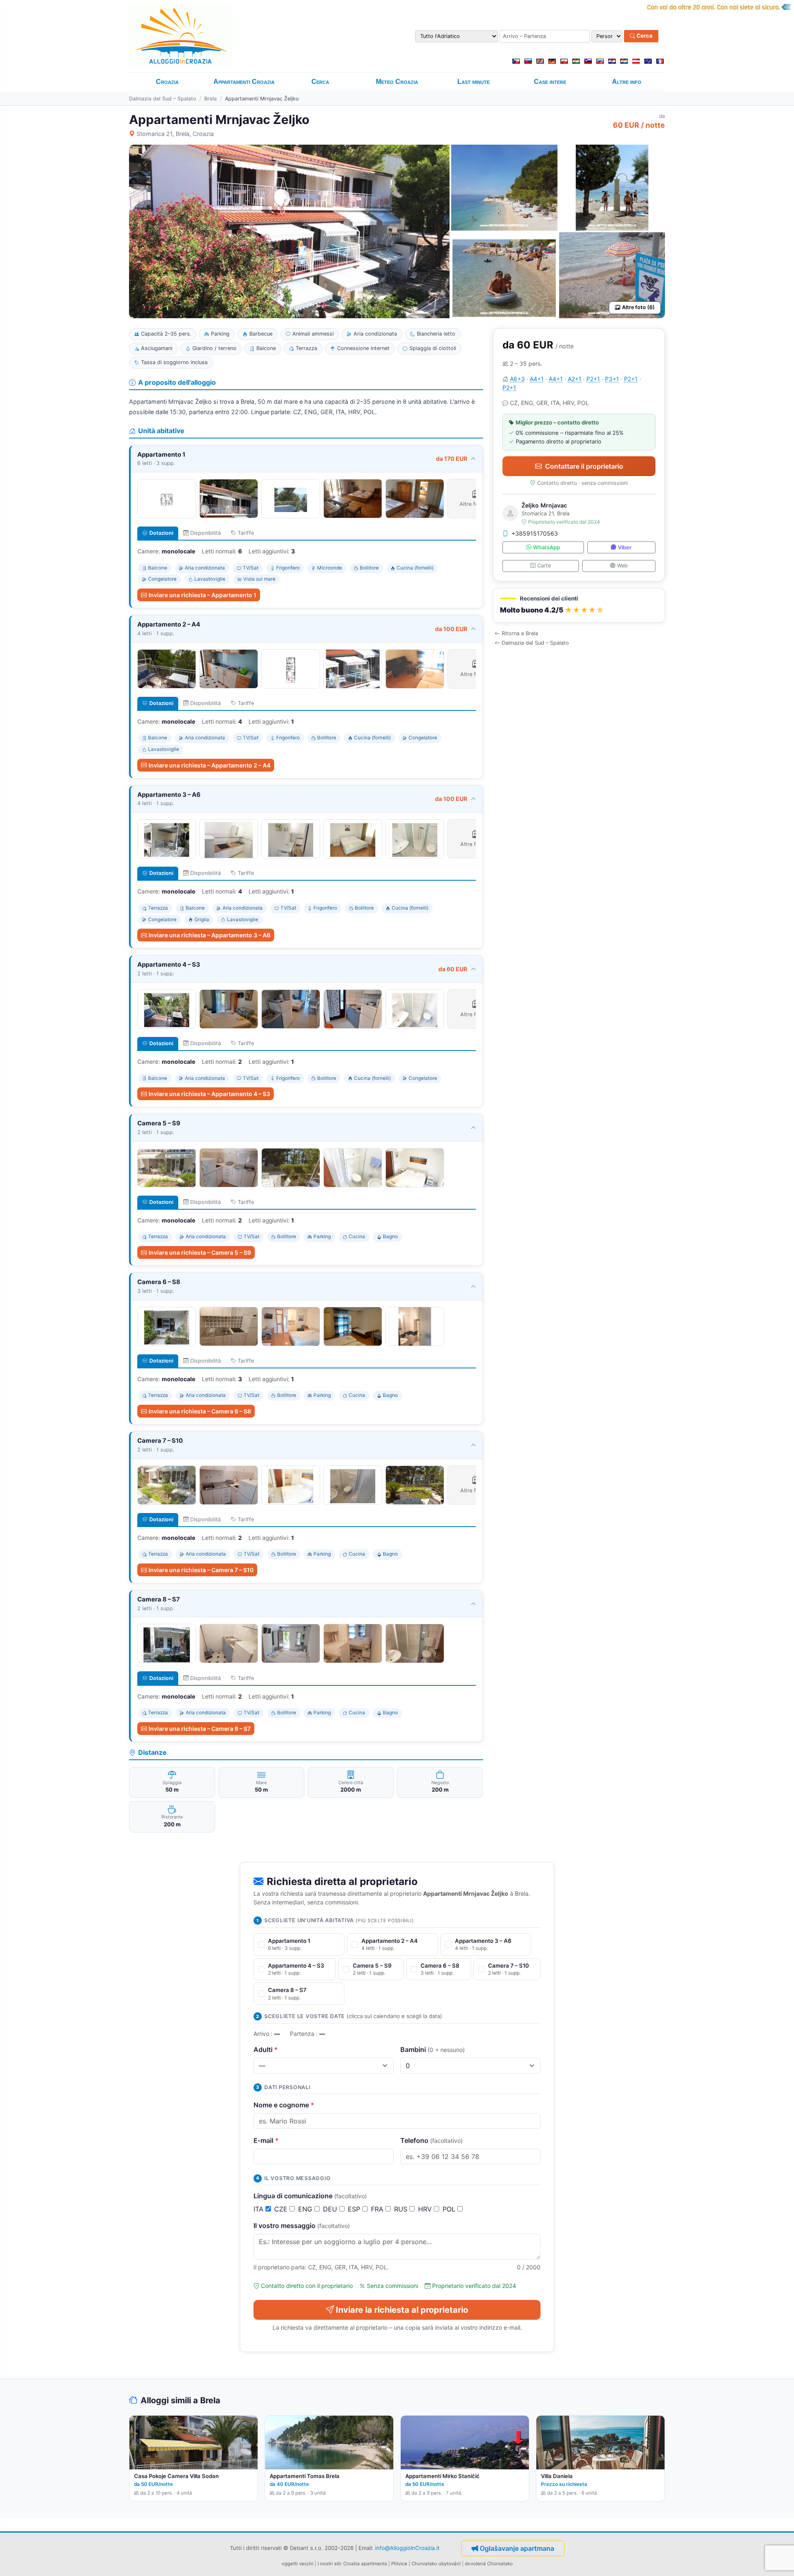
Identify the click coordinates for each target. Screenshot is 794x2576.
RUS (402, 2209)
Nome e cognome (284, 2105)
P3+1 (612, 379)
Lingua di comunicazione (310, 2196)
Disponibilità (206, 533)
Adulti (266, 2049)
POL (450, 2209)
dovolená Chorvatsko (489, 2564)
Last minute (474, 82)
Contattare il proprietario (584, 466)
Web (622, 566)
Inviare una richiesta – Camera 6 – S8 (200, 1411)
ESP (355, 2209)
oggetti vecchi (298, 2564)
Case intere (550, 82)
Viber (625, 547)
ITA (259, 2209)
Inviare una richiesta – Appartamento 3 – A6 (209, 935)
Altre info (627, 82)
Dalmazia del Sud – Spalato (163, 99)
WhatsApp (546, 547)
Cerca (644, 36)
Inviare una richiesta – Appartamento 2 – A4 (209, 765)
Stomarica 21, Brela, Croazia (175, 134)
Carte (544, 566)
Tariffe (246, 533)
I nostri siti (329, 2564)
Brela (210, 99)
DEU (331, 2209)
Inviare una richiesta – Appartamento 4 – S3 (209, 1094)
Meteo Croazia (397, 82)
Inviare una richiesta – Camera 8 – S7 (200, 1729)
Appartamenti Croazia (244, 82)
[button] (579, 606)
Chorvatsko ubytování (436, 2564)
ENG (306, 2209)
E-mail (266, 2140)
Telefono (432, 2140)
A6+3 (517, 379)
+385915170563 (535, 533)
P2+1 (593, 379)
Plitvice (399, 2564)
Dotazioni (161, 533)
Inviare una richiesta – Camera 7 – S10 (201, 1570)
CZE (282, 2209)
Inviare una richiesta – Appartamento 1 (202, 595)
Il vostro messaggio (302, 2226)
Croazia (167, 82)
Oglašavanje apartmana (517, 2548)
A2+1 (575, 379)
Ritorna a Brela (520, 633)
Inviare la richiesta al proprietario (402, 2310)
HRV (426, 2209)
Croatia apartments (365, 2564)
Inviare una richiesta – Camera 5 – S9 (200, 1252)
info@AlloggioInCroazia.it (407, 2548)
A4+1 (537, 379)
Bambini (433, 2049)
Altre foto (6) (638, 307)
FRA (378, 2209)
